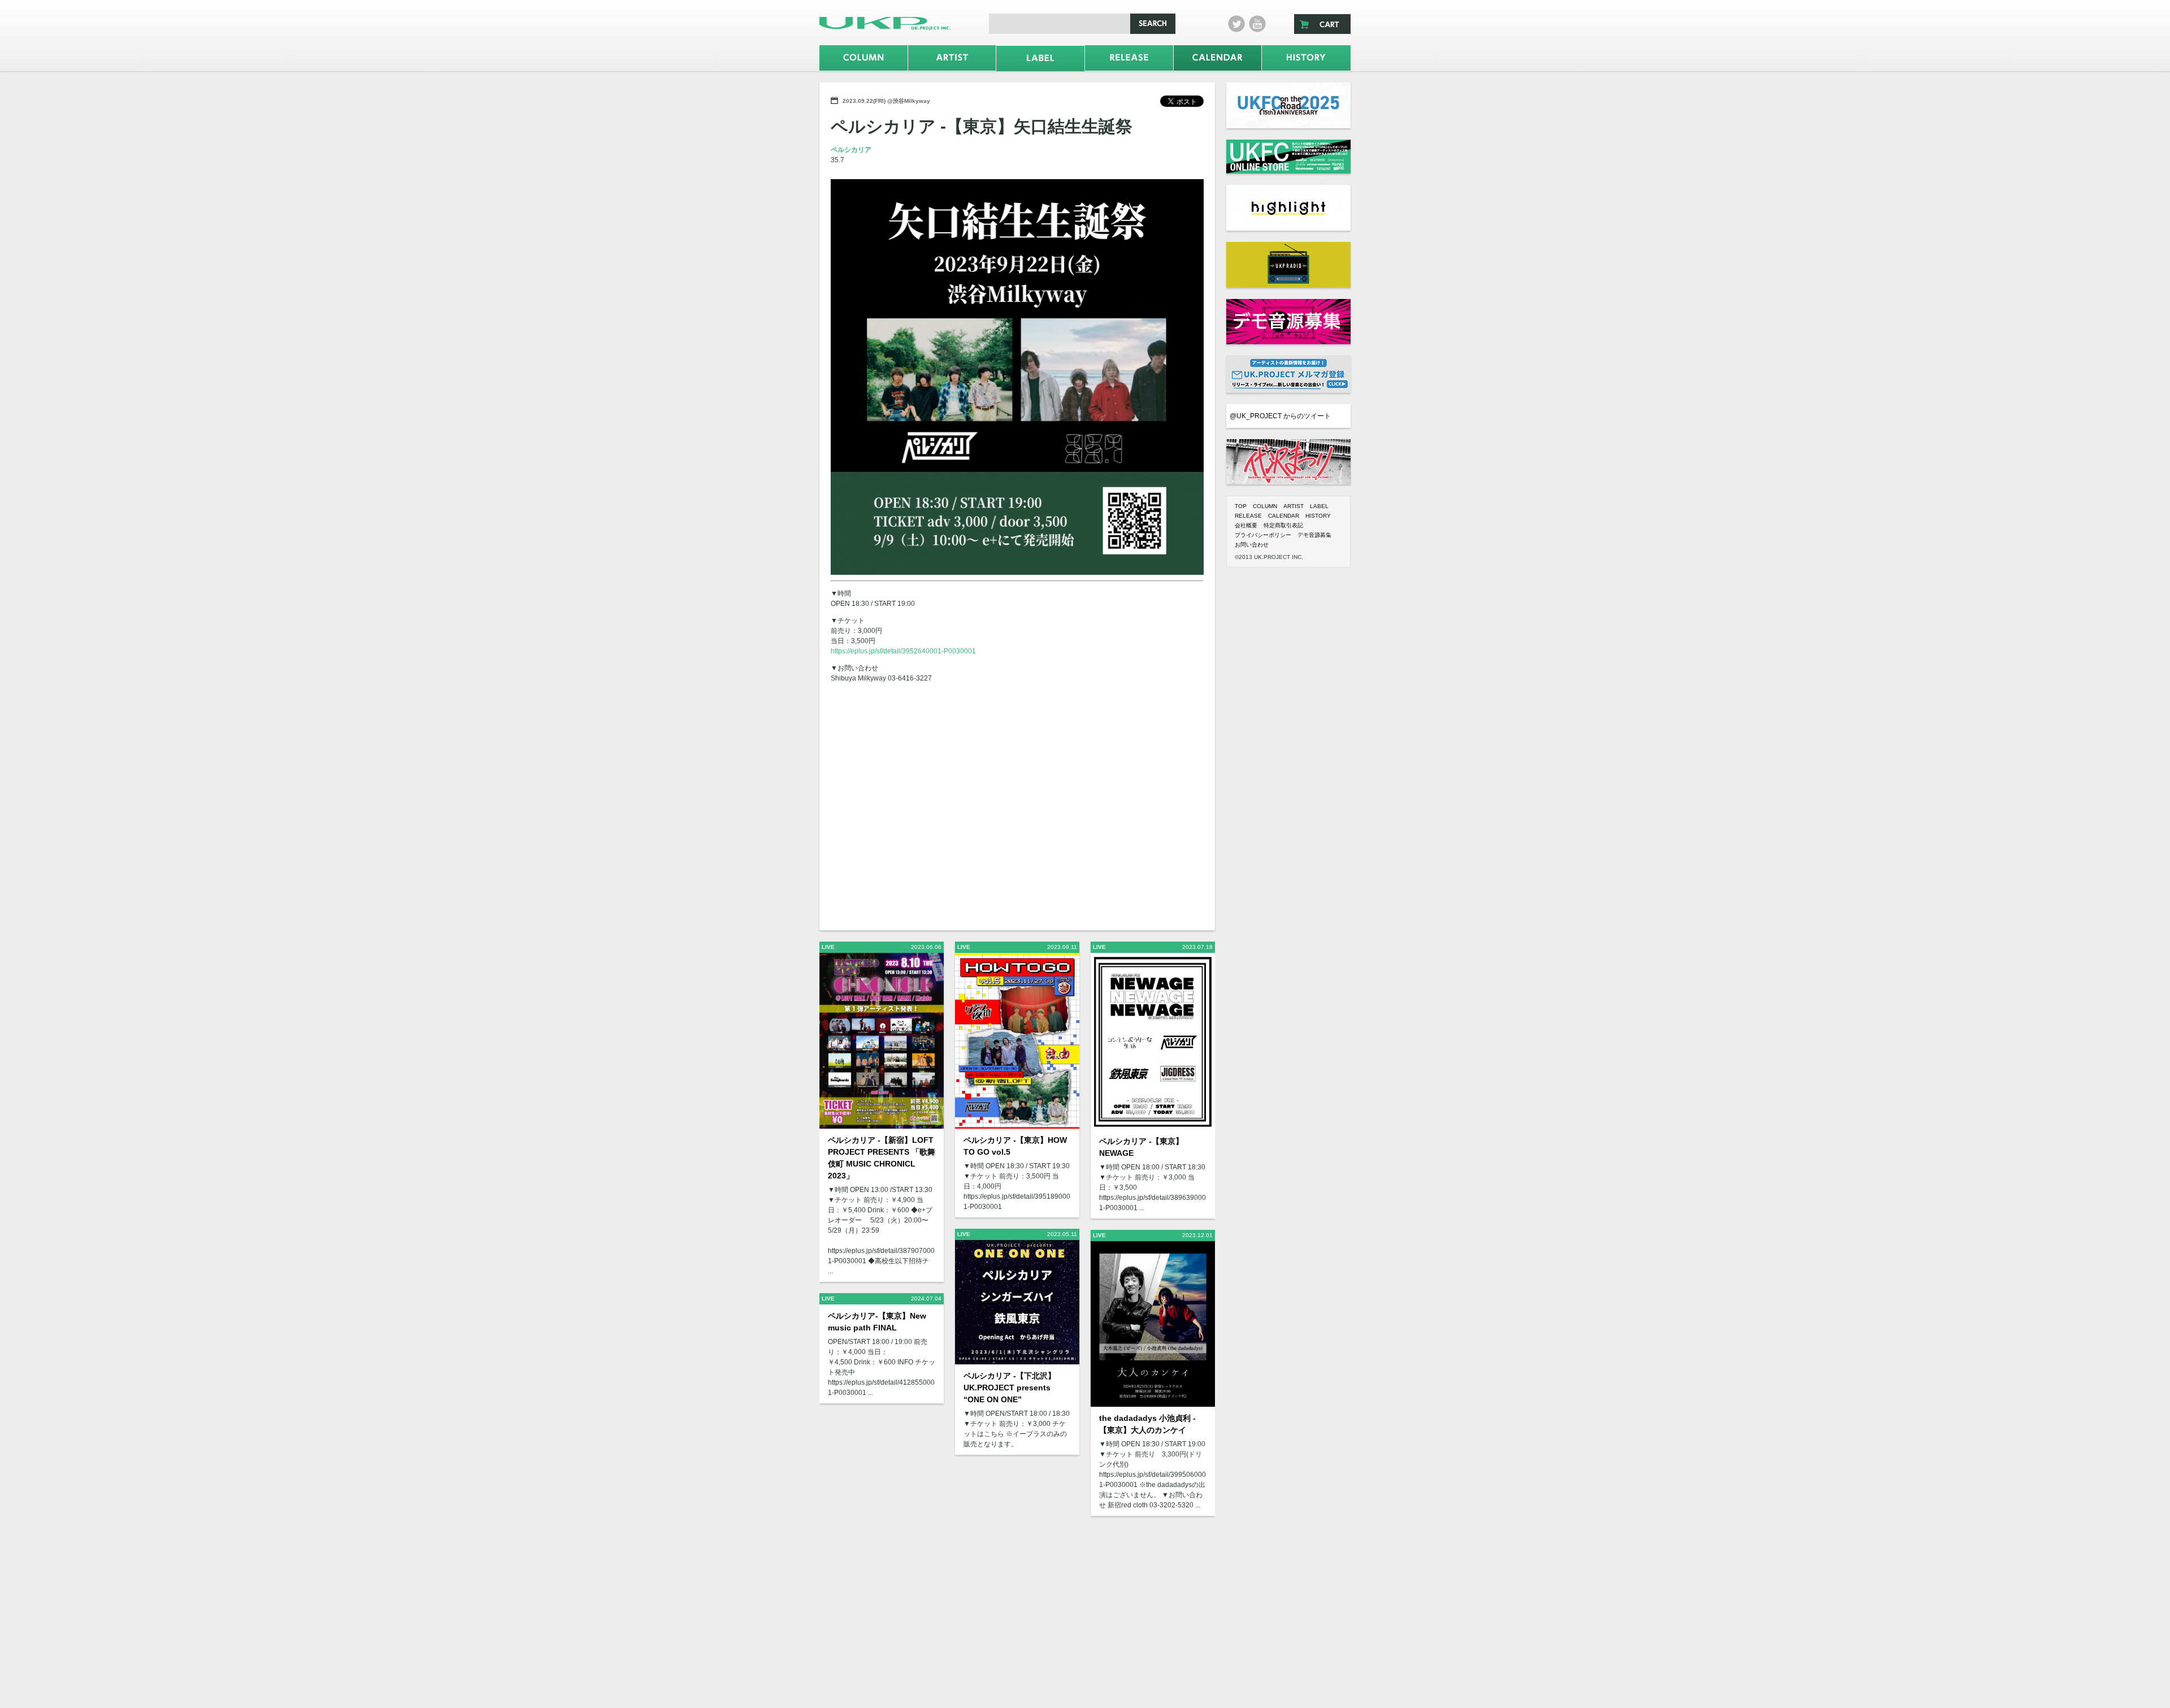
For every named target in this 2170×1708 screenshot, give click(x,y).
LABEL (1319, 506)
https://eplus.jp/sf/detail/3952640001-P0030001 (903, 651)
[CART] (1322, 24)
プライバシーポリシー (1263, 535)
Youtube (1257, 24)
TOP (1241, 506)
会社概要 (1246, 525)
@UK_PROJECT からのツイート (1280, 416)
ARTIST (1294, 506)
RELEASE (1248, 516)
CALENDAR (1284, 516)
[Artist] (952, 58)
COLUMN (1265, 506)
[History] (1306, 58)
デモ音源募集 (1314, 535)
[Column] (863, 58)
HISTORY (1318, 516)
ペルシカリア (851, 150)
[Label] (1040, 58)
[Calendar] (1218, 58)
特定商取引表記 (1283, 525)
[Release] (1129, 58)
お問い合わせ (1252, 545)
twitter (1236, 24)
